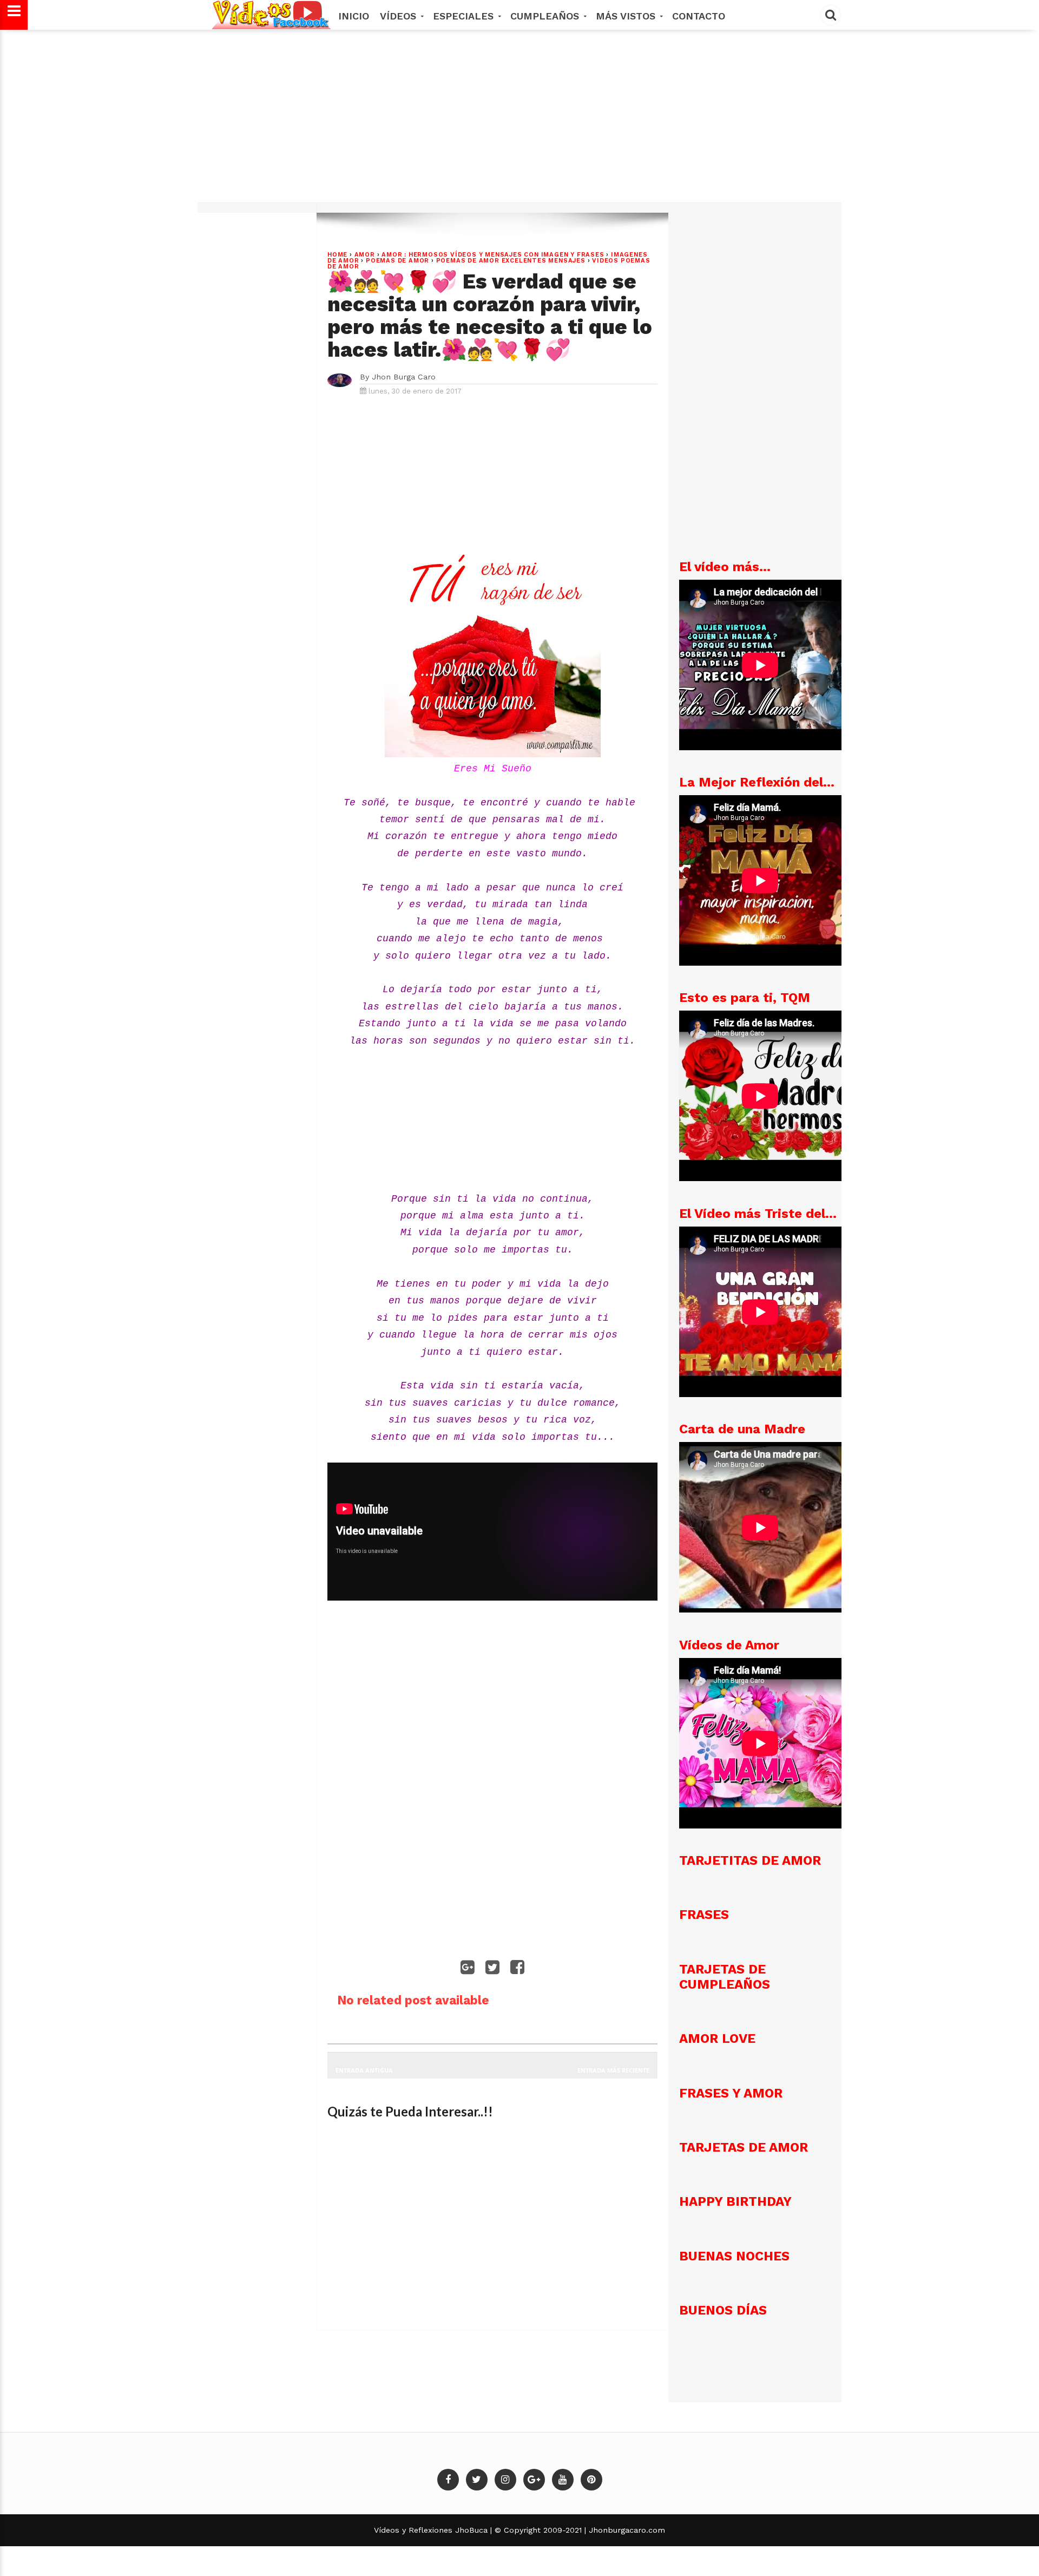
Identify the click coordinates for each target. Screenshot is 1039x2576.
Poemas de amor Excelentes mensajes (511, 261)
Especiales (465, 16)
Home (337, 255)
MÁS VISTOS (627, 16)
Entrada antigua (364, 2070)
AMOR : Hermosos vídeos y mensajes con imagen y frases (493, 255)
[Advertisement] (519, 121)
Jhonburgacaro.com (626, 2530)
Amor (365, 255)
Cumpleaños (546, 16)
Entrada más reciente (613, 2070)
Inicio (354, 16)
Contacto (699, 16)
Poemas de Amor (397, 261)
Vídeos (400, 16)
